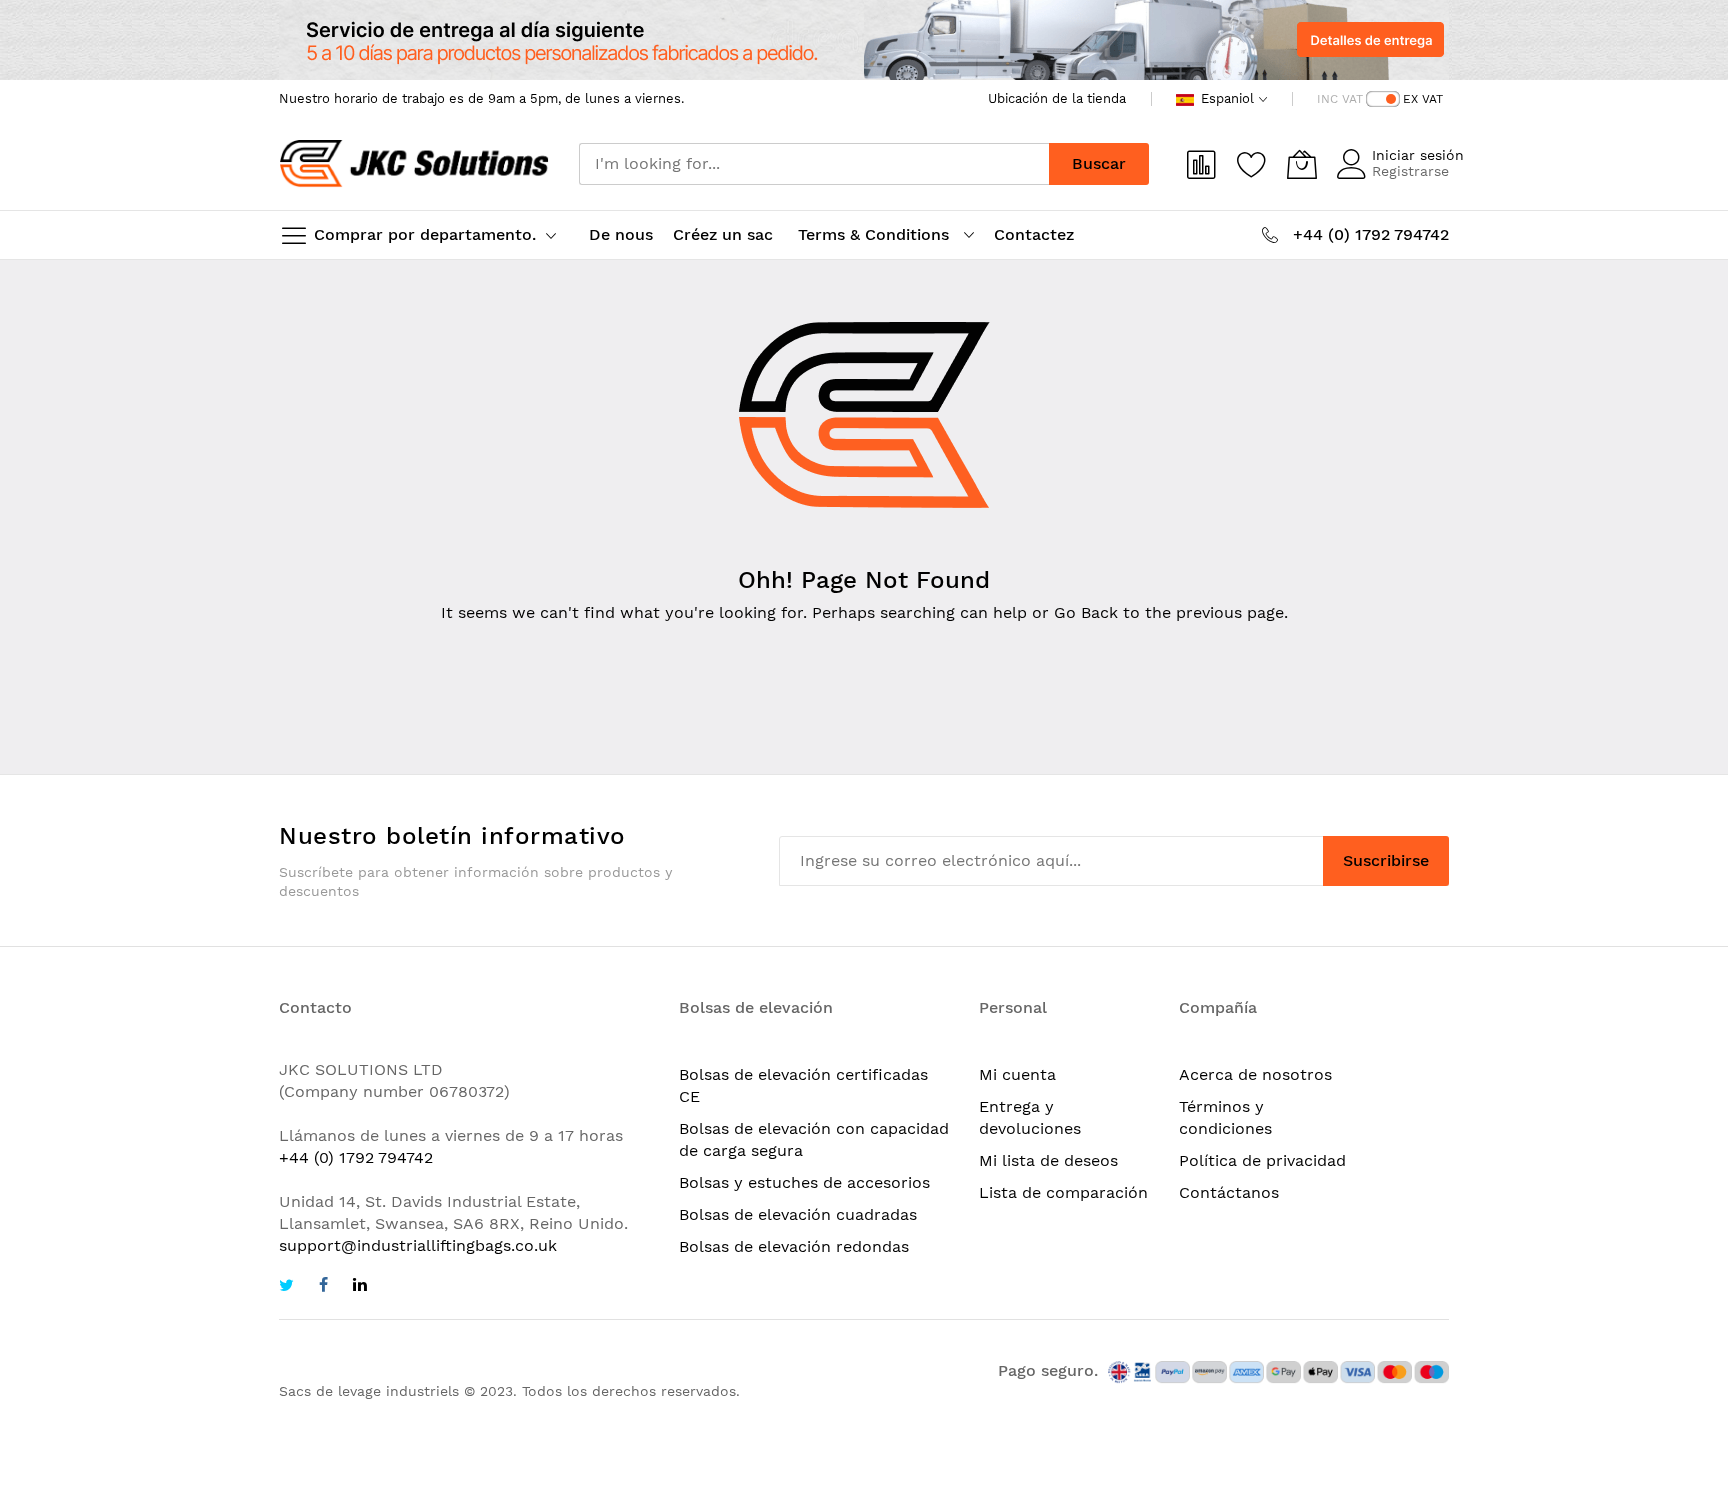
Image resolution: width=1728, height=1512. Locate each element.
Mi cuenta (1017, 1074)
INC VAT (1340, 99)
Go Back (1086, 612)
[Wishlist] (1252, 164)
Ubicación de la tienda (1057, 98)
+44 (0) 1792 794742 (356, 1157)
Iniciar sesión (1418, 155)
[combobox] (814, 164)
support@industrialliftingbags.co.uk (418, 1245)
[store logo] (414, 164)
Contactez (1034, 234)
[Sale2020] (864, 40)
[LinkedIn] (360, 1287)
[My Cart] (1302, 164)
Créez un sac (725, 234)
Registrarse (1410, 171)
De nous (621, 234)
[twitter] (286, 1287)
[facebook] (323, 1287)
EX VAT (1423, 99)
